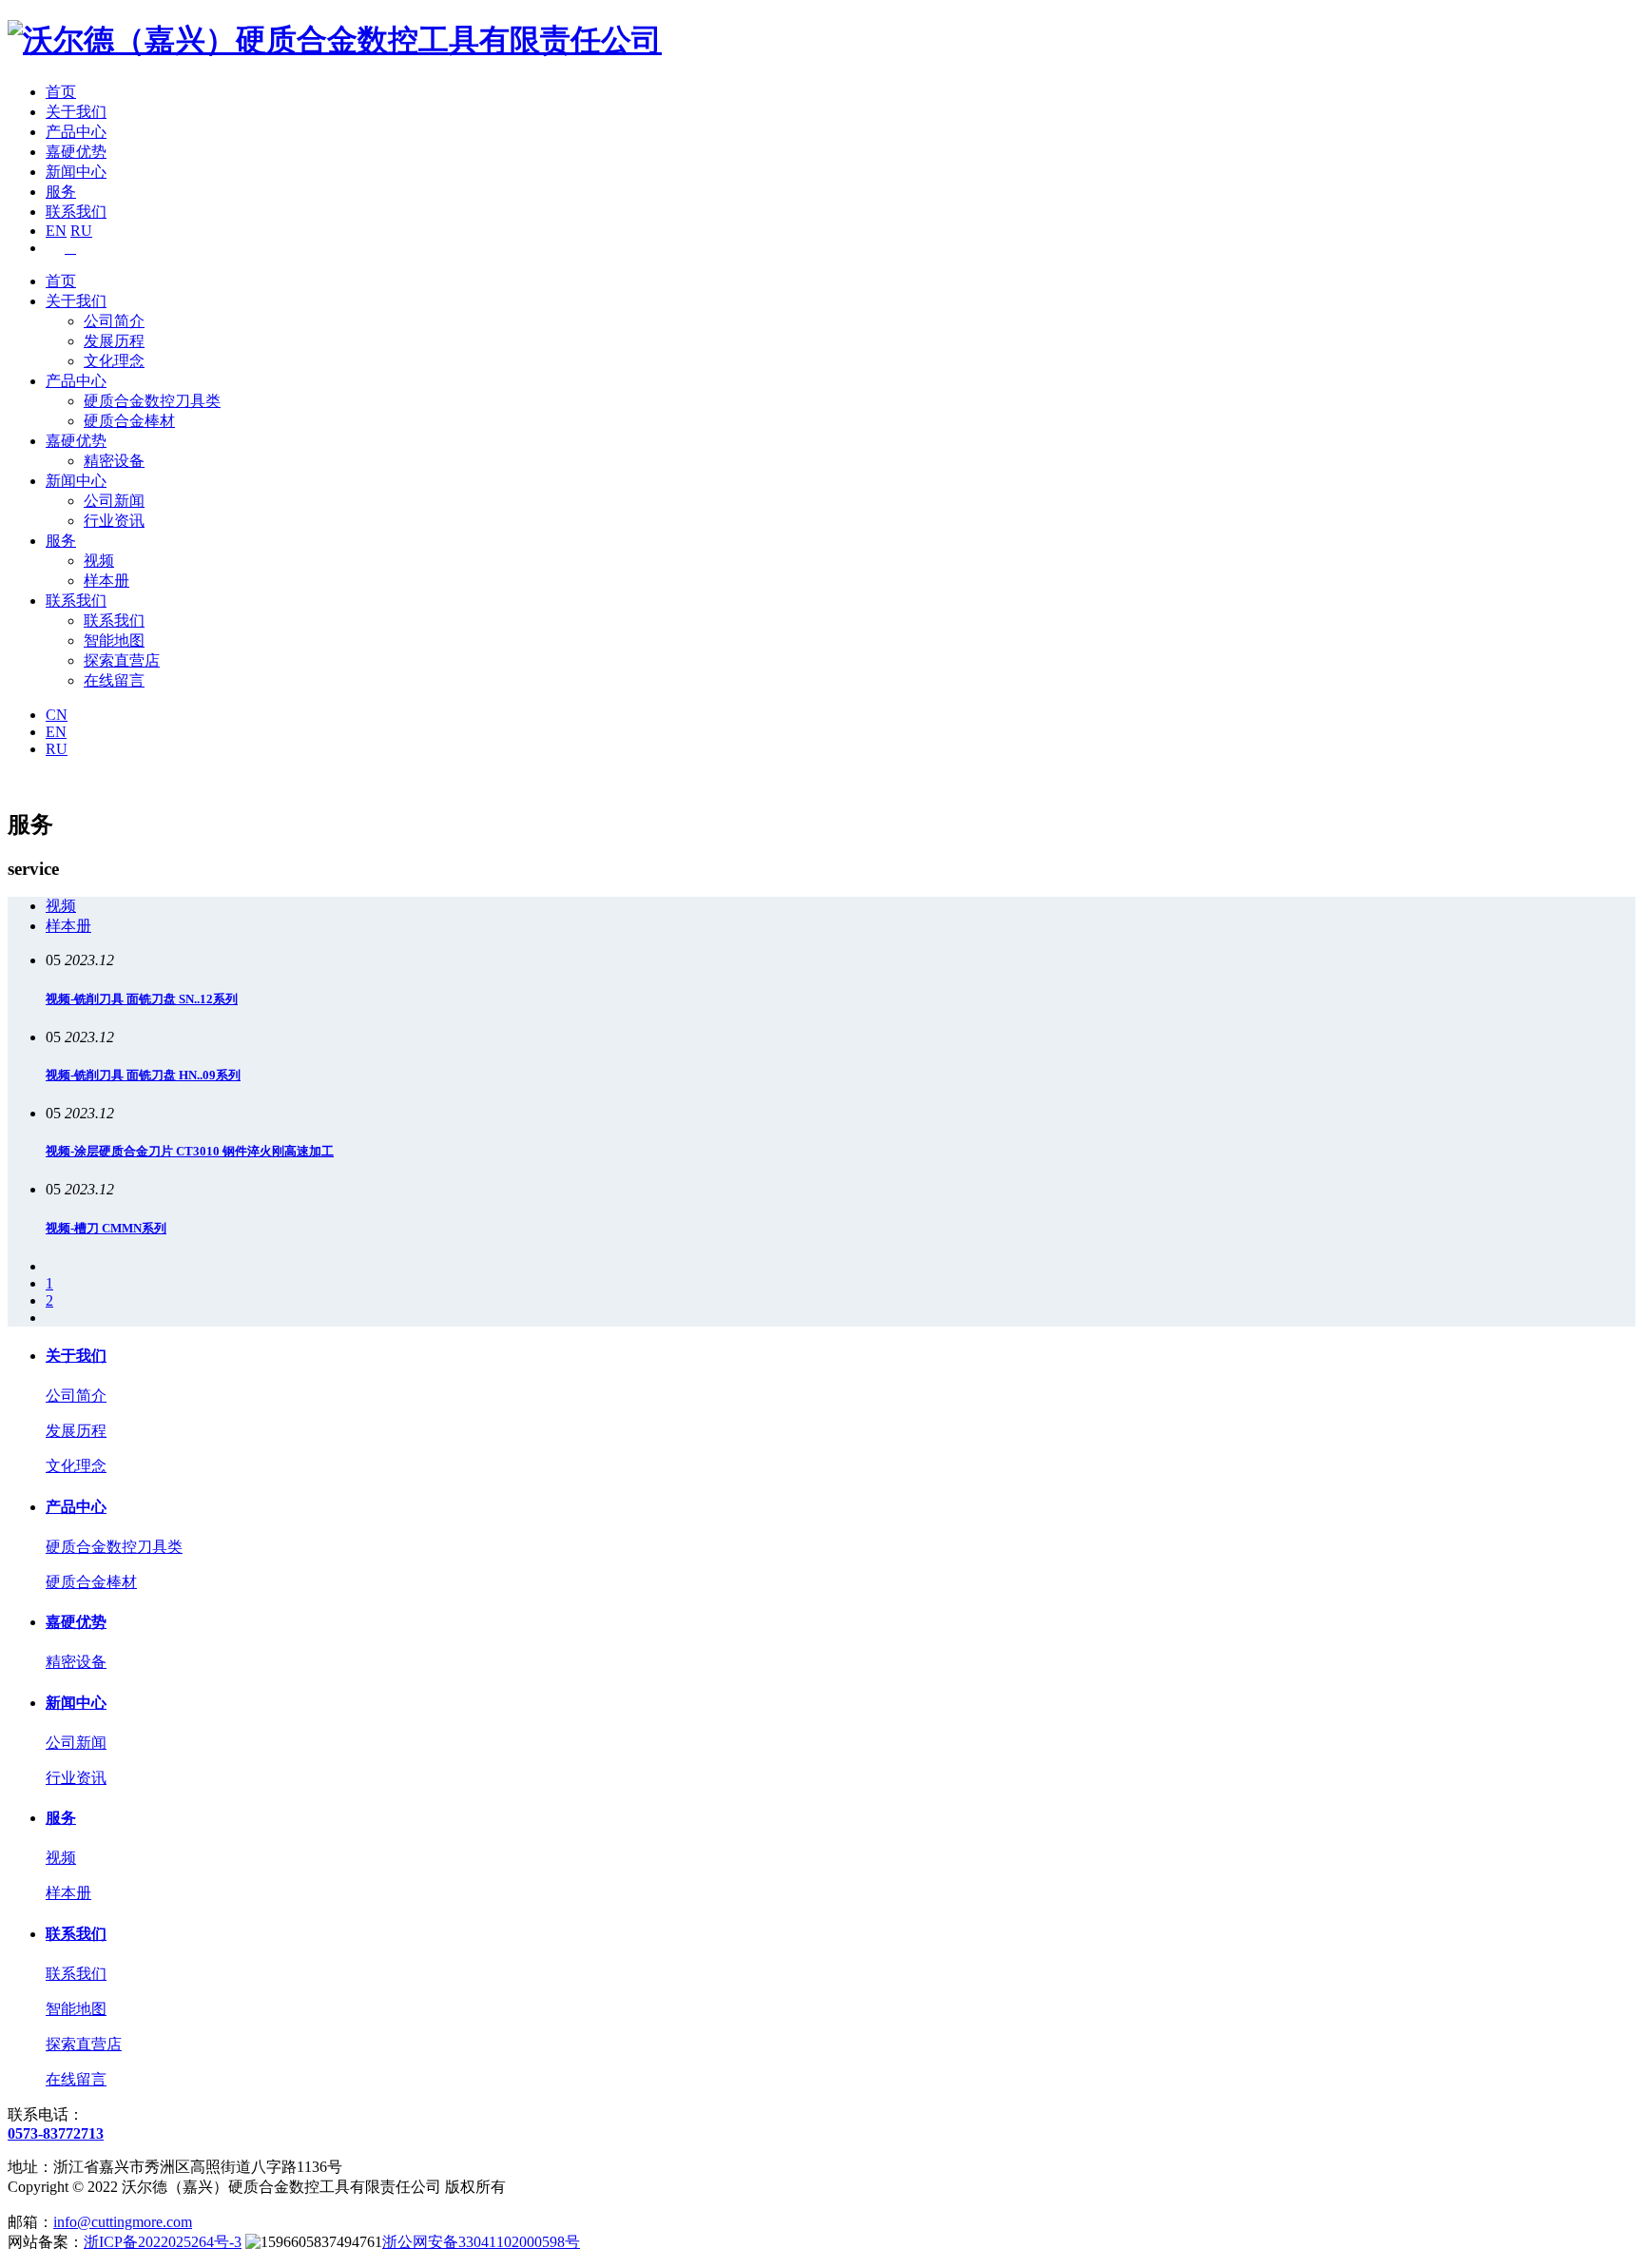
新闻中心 (76, 172)
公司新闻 (114, 501)
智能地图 (114, 640)
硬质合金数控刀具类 (152, 401)
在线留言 (114, 680)
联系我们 (76, 212)
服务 (61, 192)
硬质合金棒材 (129, 421)
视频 (99, 561)
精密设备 (114, 461)
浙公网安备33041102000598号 (481, 2242)
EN (56, 231)
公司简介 (114, 321)
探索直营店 (122, 660)
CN (57, 715)
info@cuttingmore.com (123, 2222)
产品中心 (76, 132)
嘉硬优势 (76, 152)
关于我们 (76, 112)
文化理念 (114, 361)
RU (81, 231)
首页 (61, 92)
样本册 (106, 581)
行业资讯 (114, 521)
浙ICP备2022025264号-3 (163, 2242)
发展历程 (114, 341)
